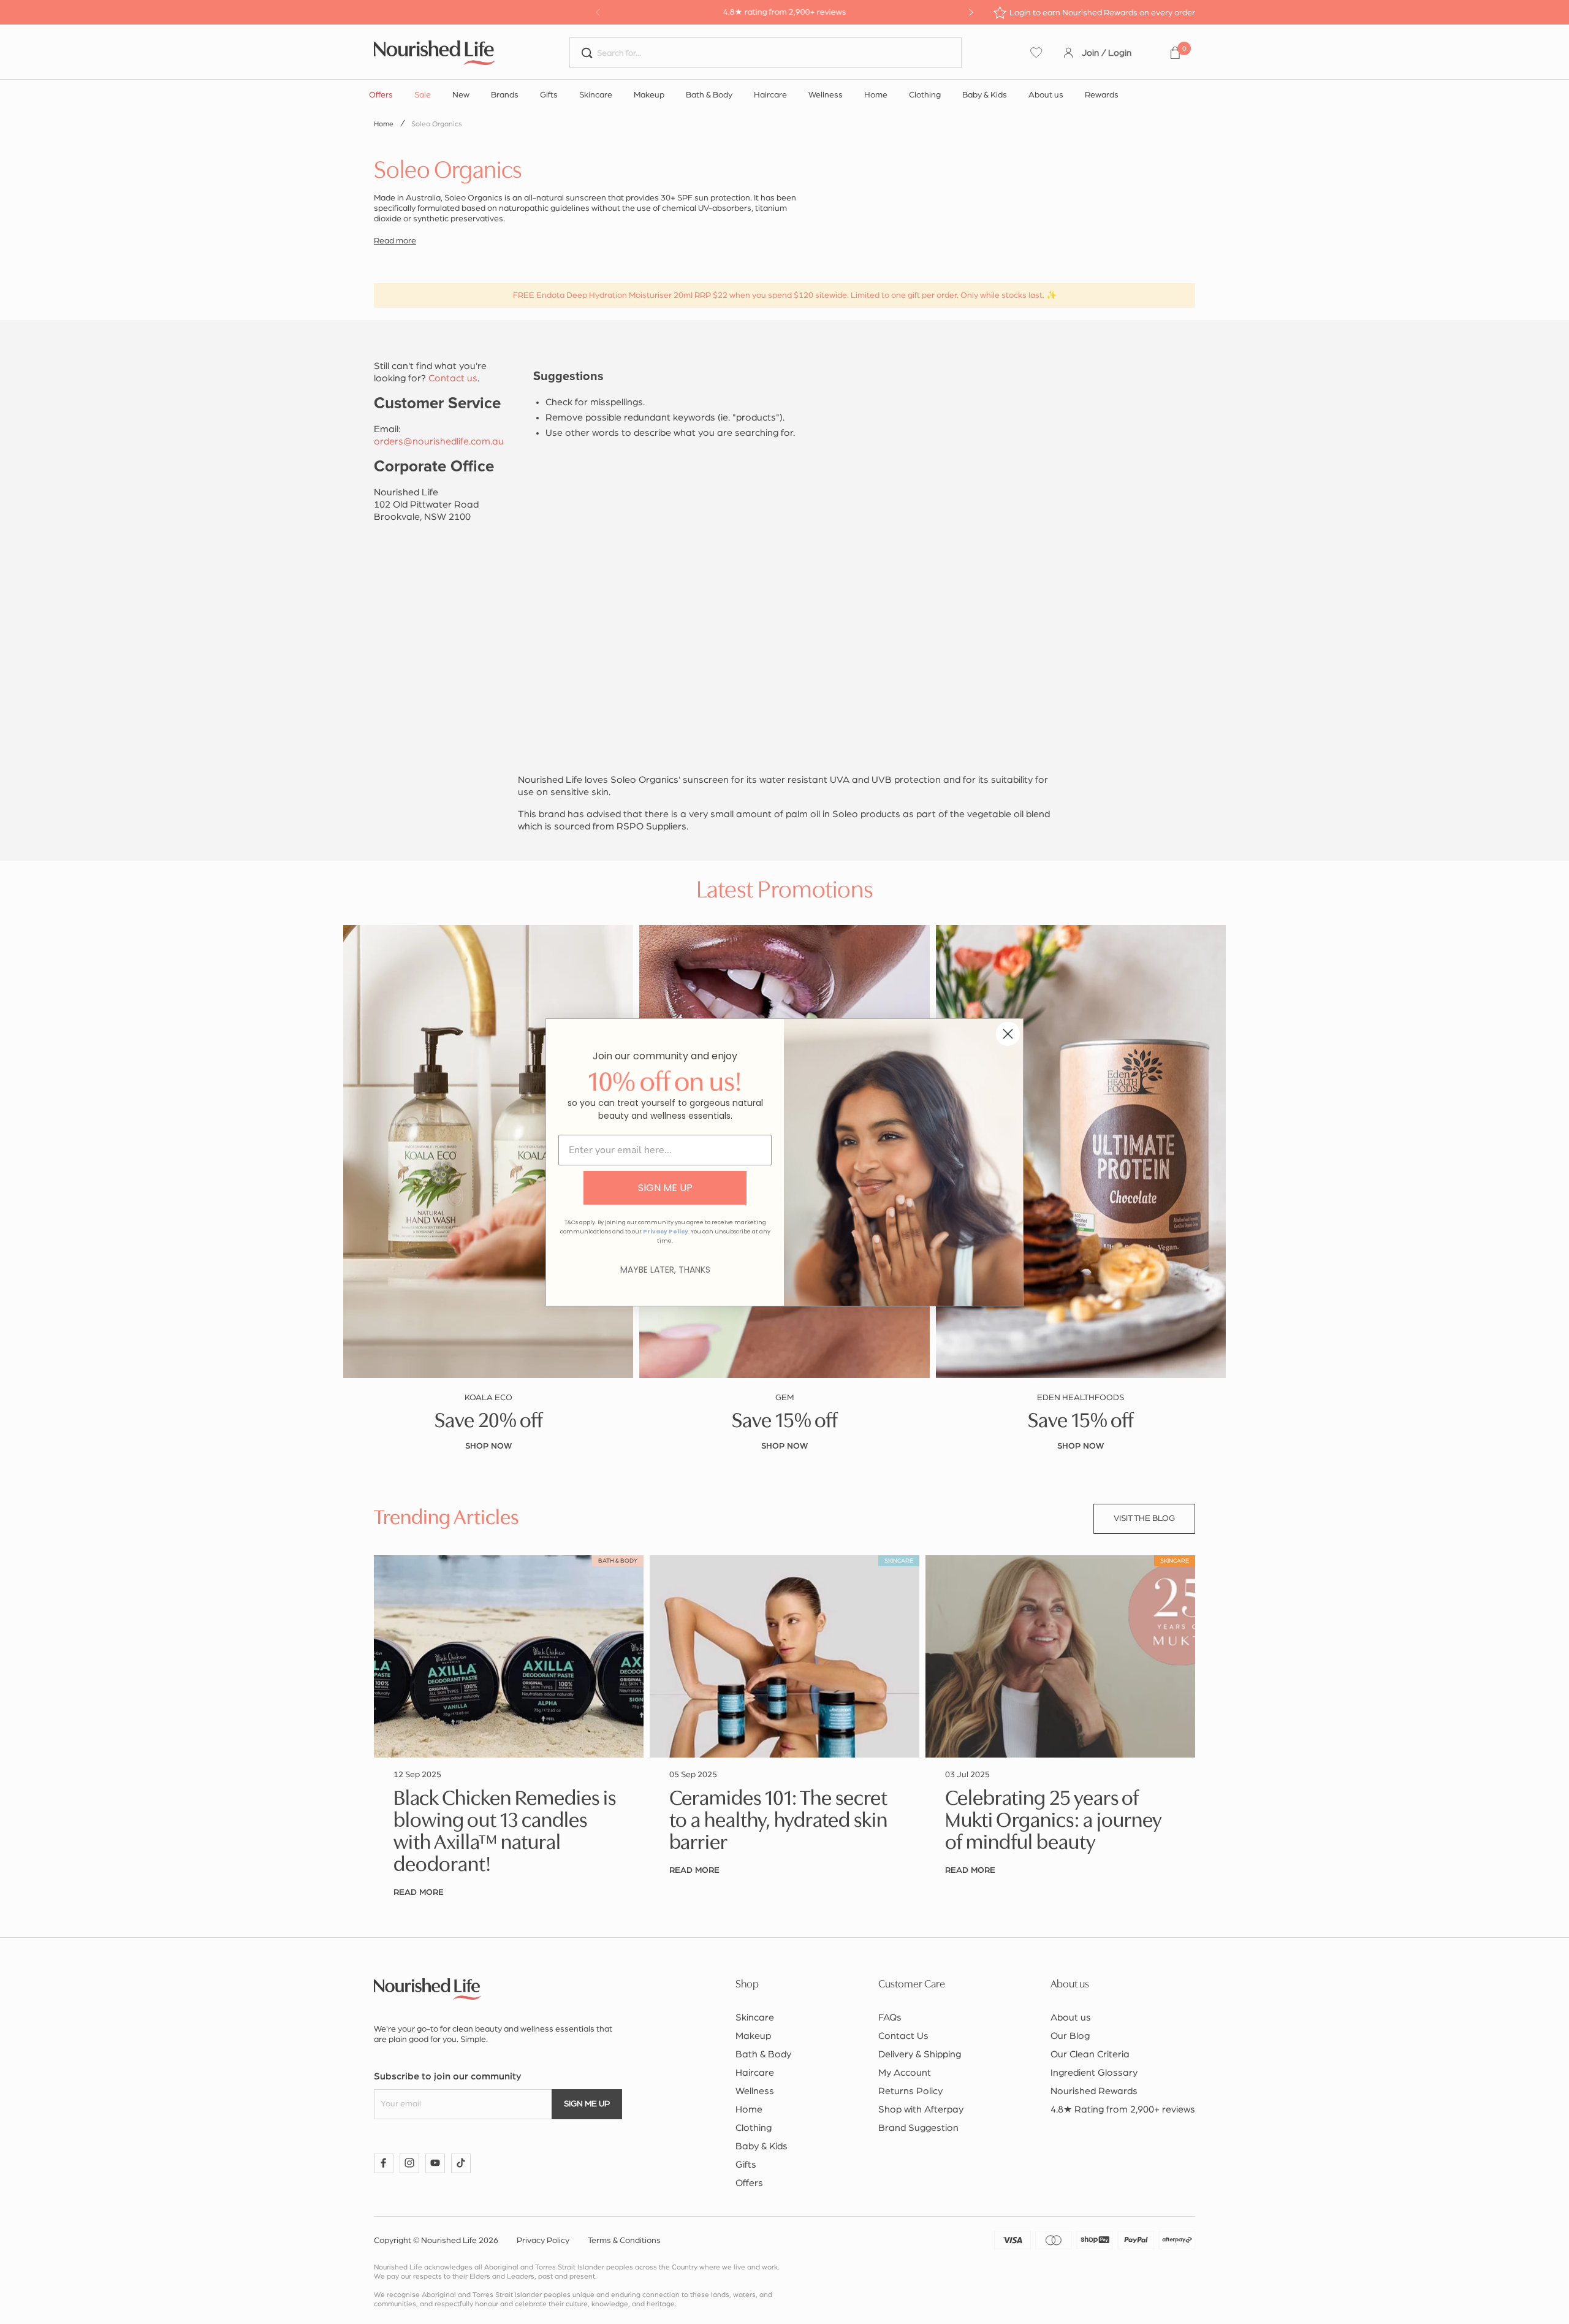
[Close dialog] (1008, 1034)
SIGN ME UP (665, 1188)
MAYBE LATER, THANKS (665, 1270)
